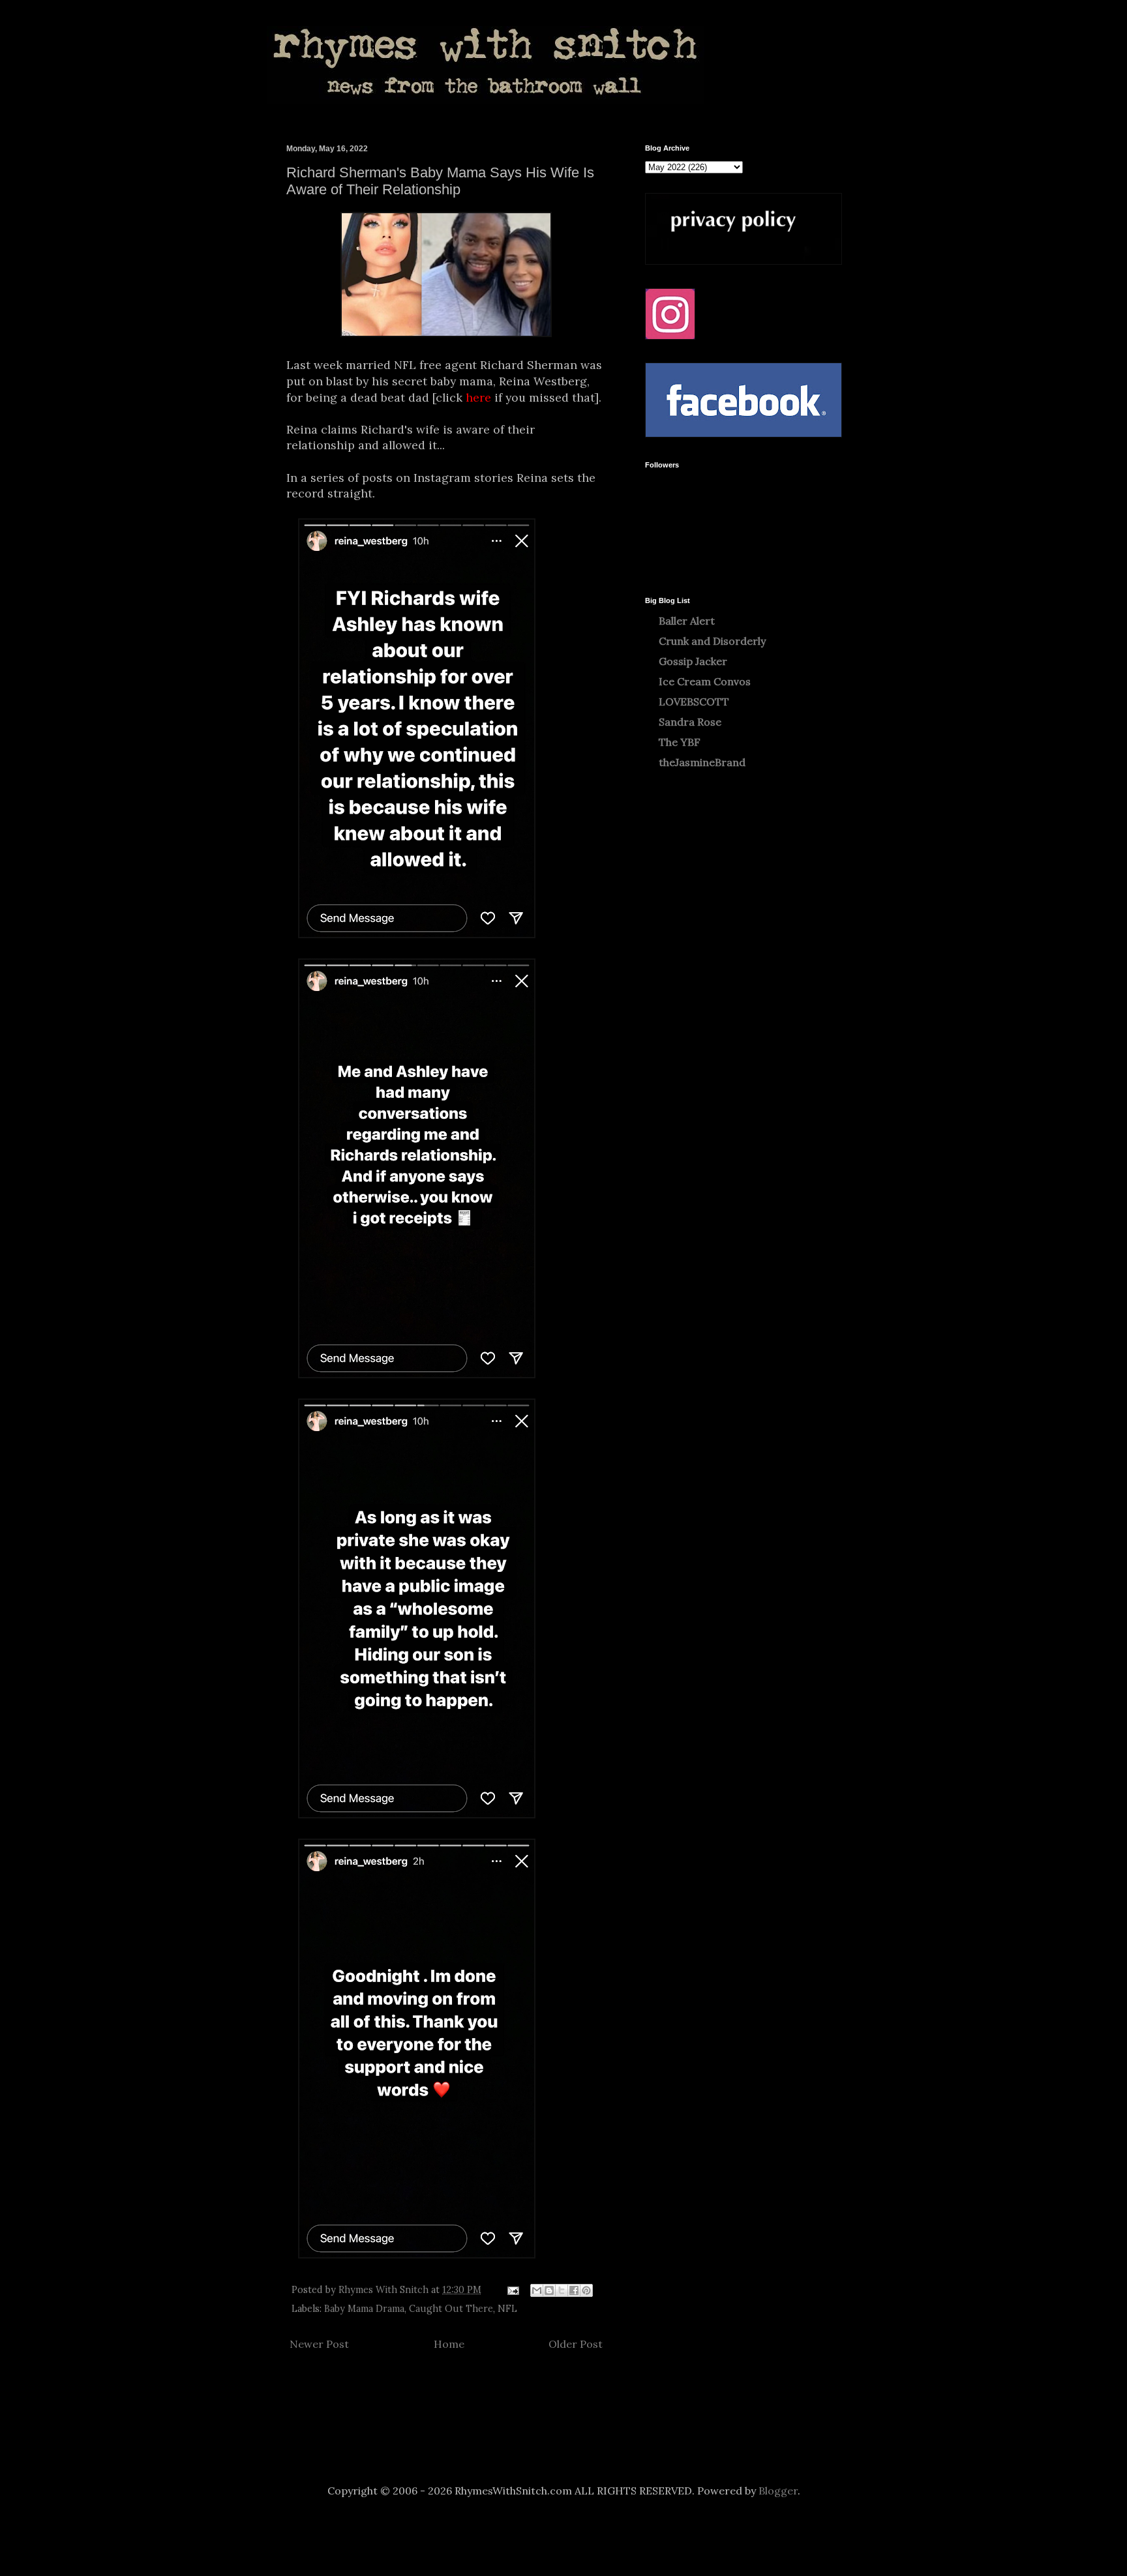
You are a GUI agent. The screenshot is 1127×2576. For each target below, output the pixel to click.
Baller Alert (687, 621)
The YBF (680, 742)
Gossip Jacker (693, 661)
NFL (507, 2309)
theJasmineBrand (702, 762)
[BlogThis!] (549, 2290)
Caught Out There (451, 2309)
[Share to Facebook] (574, 2290)
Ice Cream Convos (705, 681)
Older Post (576, 2344)
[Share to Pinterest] (586, 2290)
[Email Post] (512, 2290)
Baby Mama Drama (364, 2309)
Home (449, 2344)
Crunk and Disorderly (712, 641)
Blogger (778, 2491)
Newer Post (319, 2344)
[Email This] (537, 2290)
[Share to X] (562, 2290)
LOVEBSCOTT (694, 702)
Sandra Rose (690, 722)
